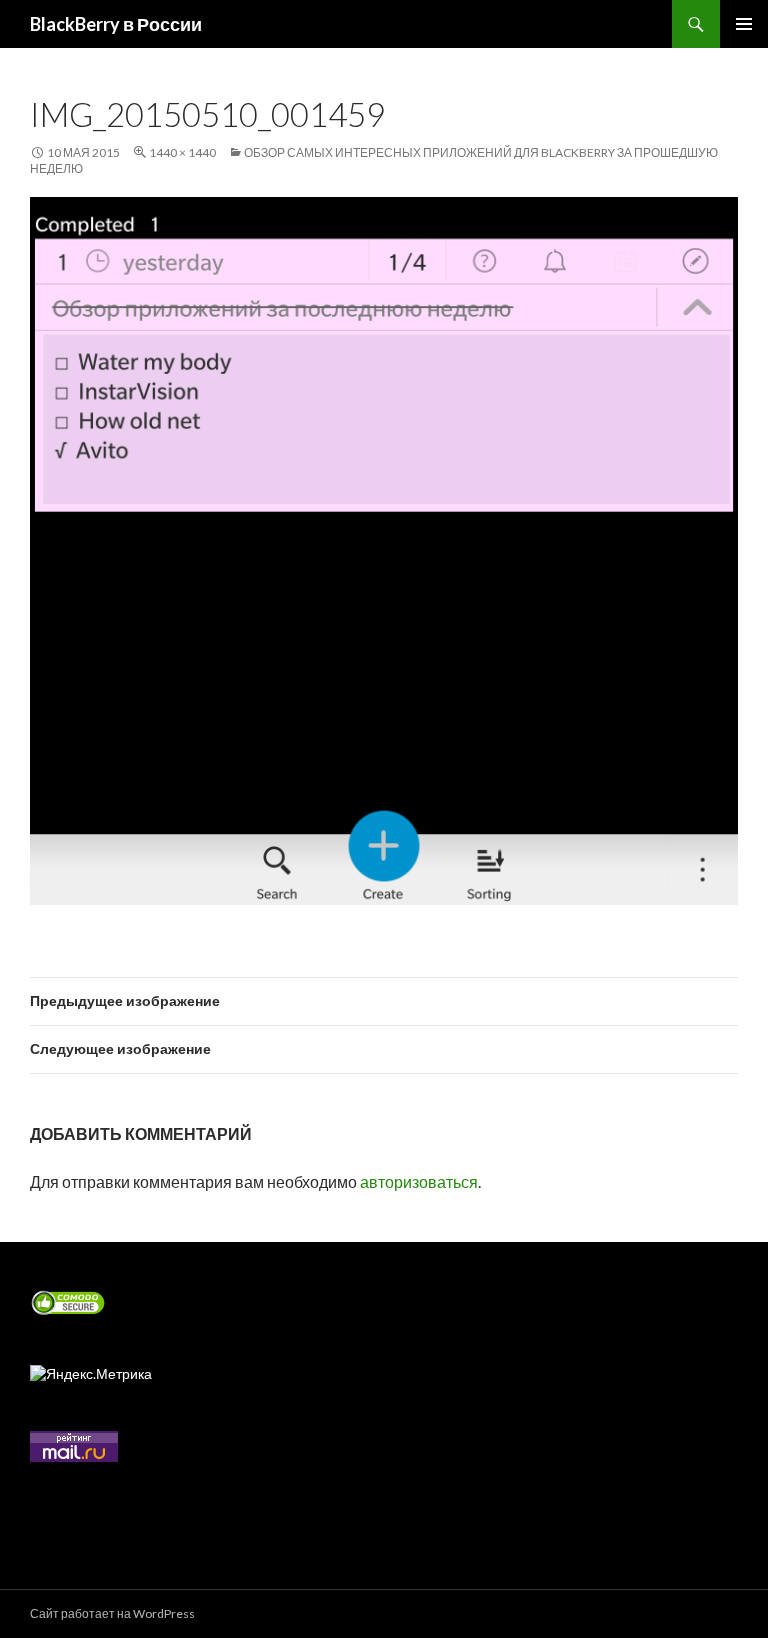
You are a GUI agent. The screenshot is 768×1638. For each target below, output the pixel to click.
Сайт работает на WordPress (112, 1613)
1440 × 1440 (182, 152)
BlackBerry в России (116, 24)
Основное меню (744, 24)
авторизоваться (419, 1181)
